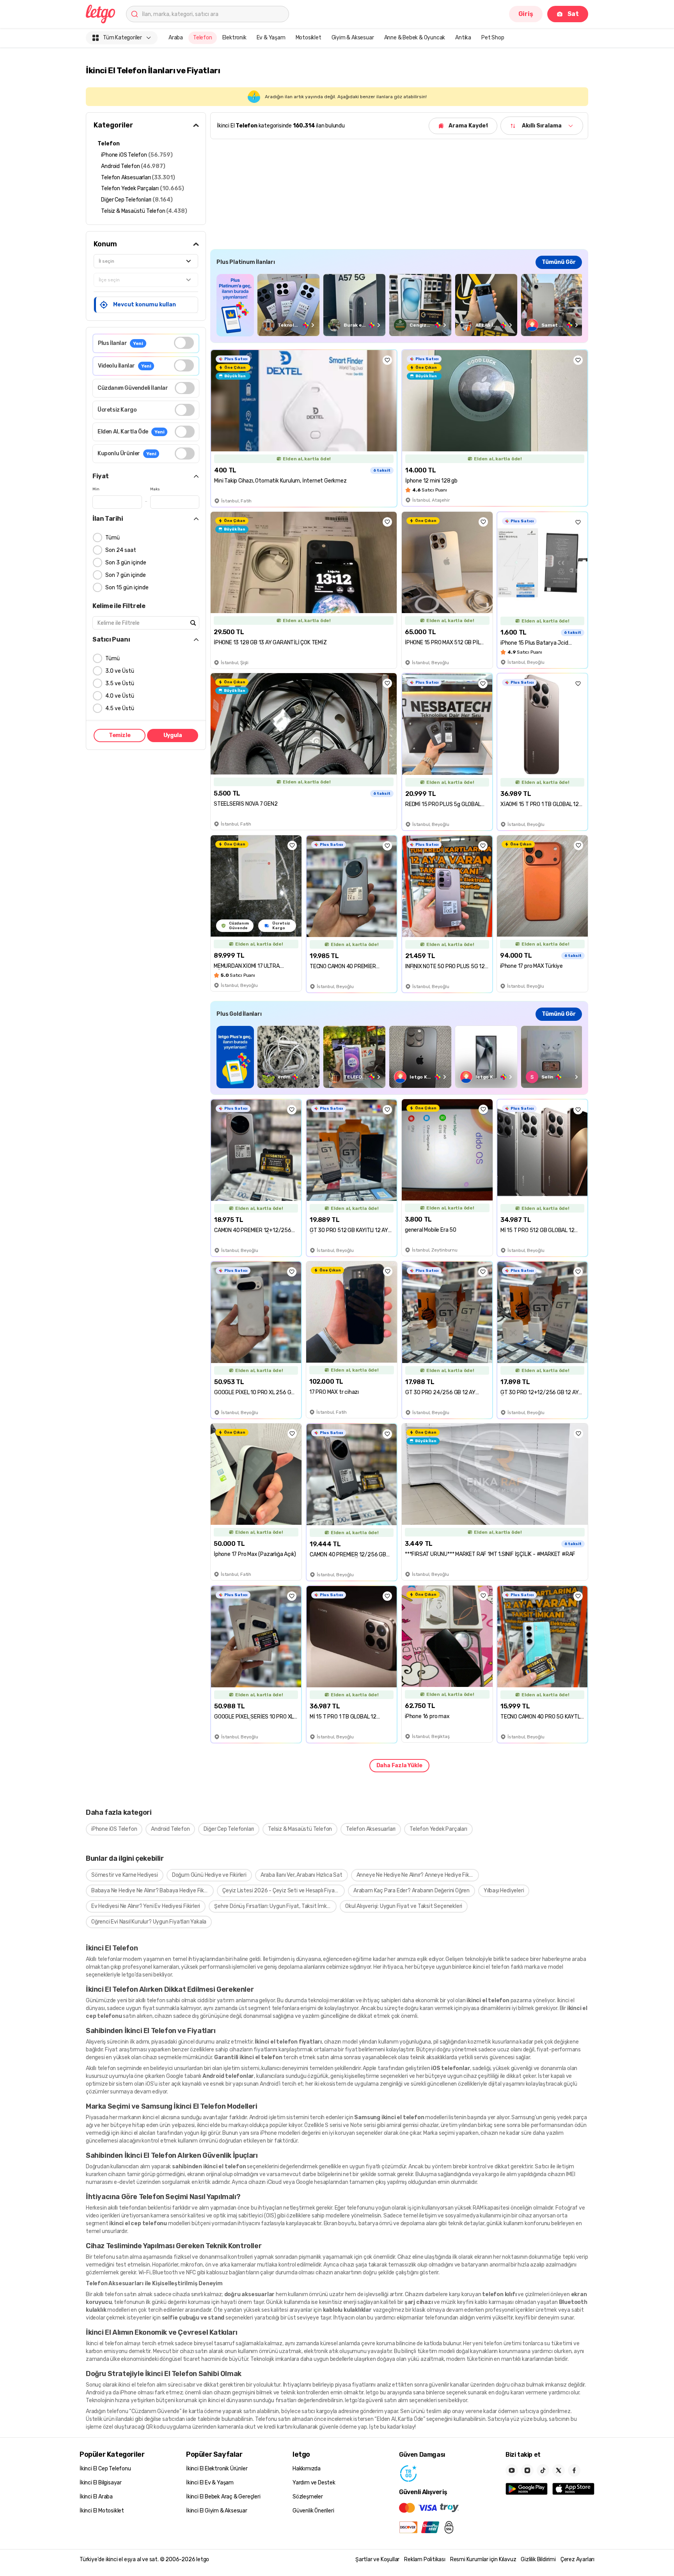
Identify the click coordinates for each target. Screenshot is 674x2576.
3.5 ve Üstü (120, 683)
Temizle (120, 735)
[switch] (184, 343)
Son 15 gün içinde (127, 588)
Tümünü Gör (559, 262)
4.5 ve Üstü (120, 708)
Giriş (526, 14)
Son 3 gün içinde (126, 563)
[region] (399, 305)
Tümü (113, 538)
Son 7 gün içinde (126, 575)
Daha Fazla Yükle (399, 1765)
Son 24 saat (121, 550)
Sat (573, 14)
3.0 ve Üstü (120, 671)
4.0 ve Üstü (120, 696)
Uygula (173, 735)
